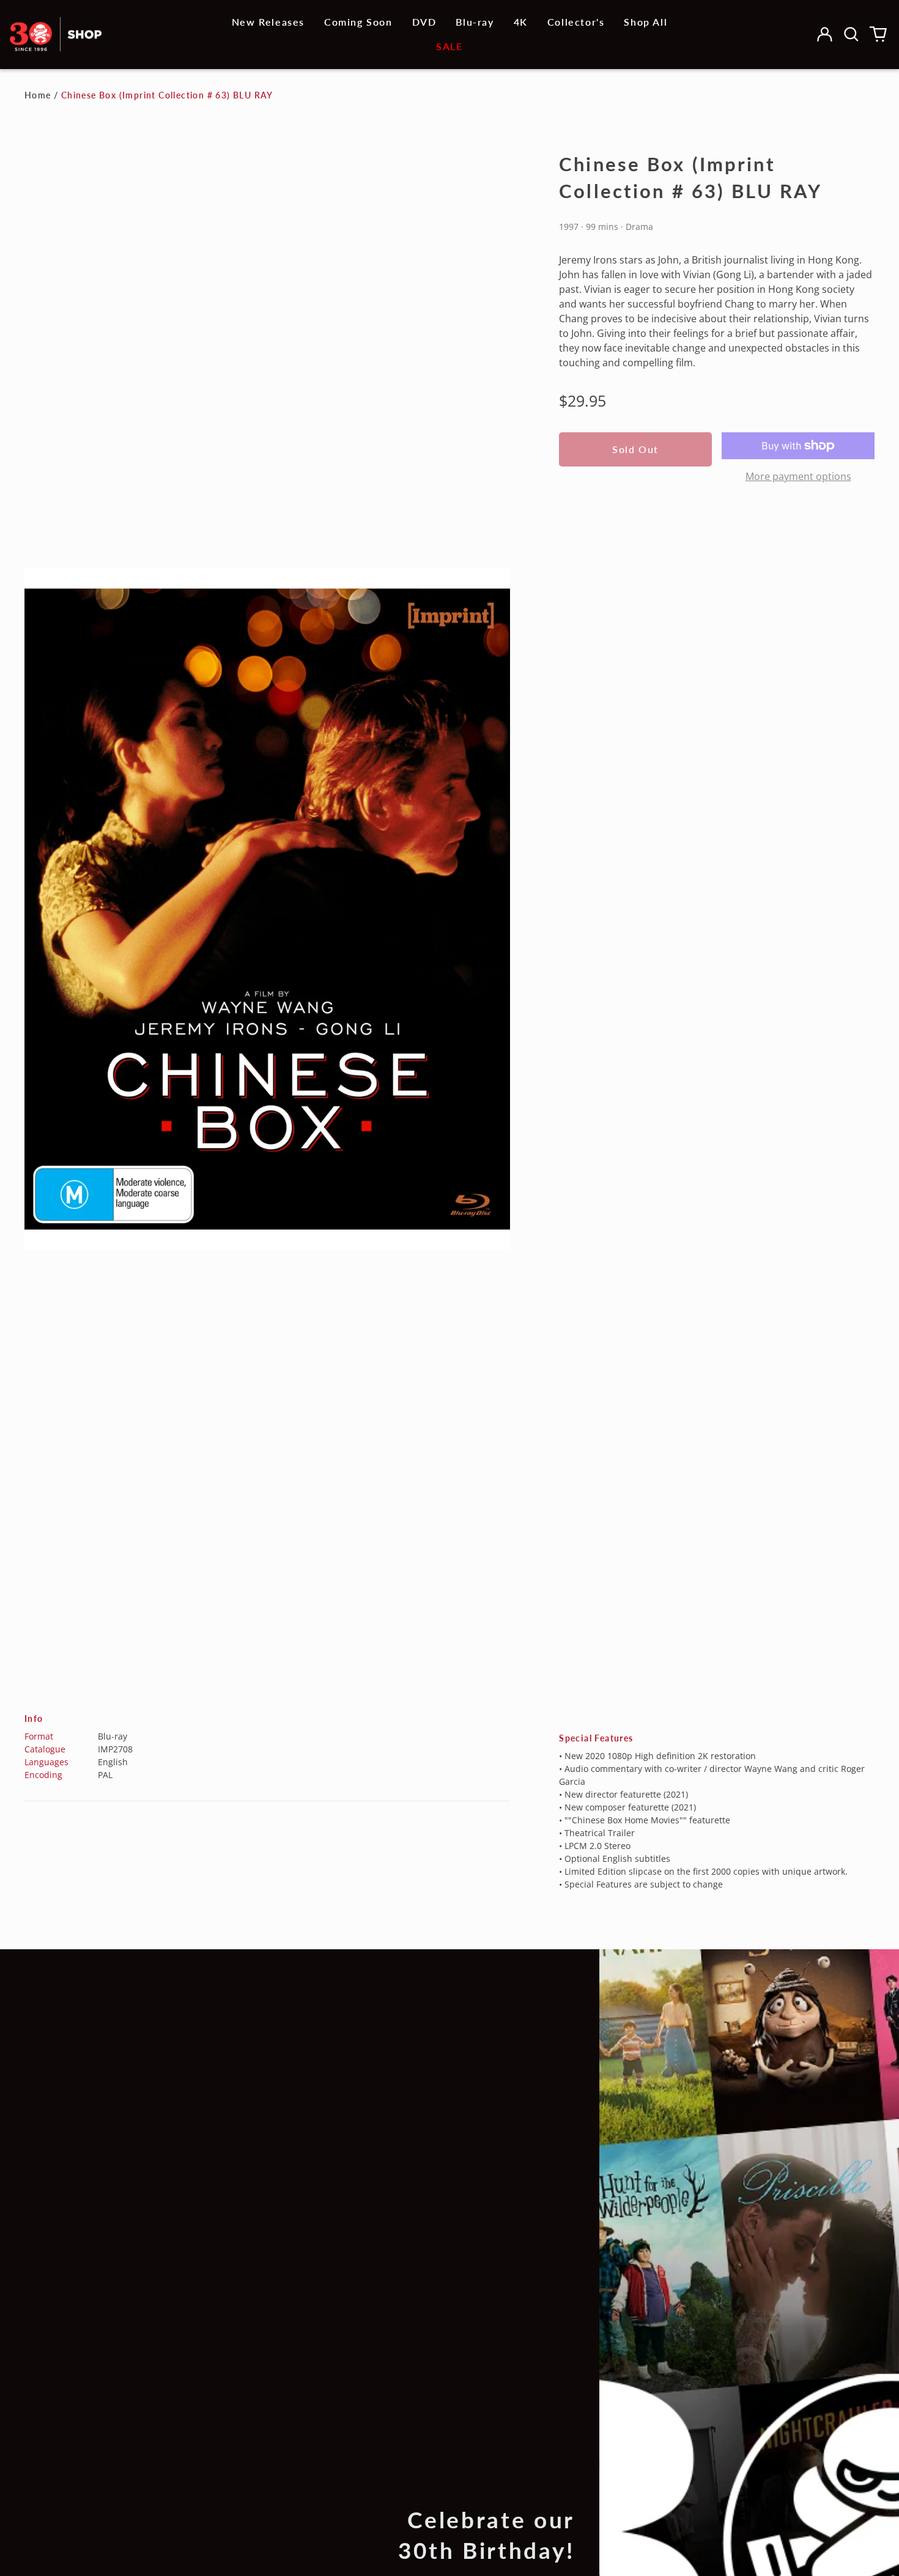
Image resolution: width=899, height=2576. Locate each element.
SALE (449, 46)
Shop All (646, 22)
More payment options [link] (798, 476)
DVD (424, 22)
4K (521, 22)
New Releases (268, 22)
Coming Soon (358, 22)
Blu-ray (475, 22)
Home (38, 95)
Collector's (576, 22)
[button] (851, 34)
